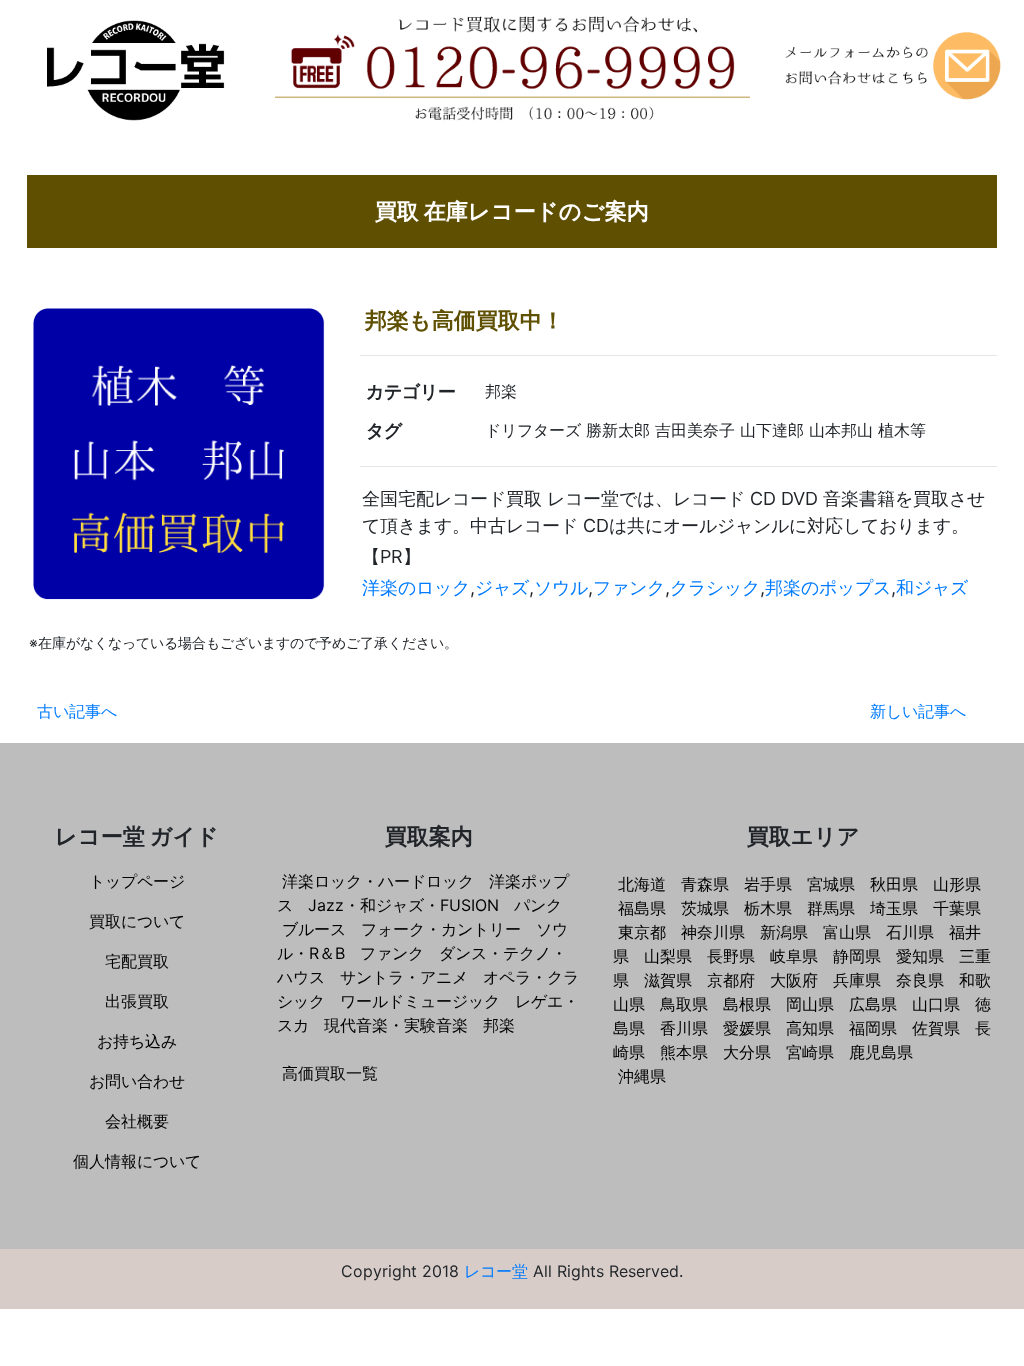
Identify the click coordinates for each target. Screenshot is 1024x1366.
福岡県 (873, 1028)
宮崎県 (810, 1052)
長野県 (731, 956)
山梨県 (668, 956)
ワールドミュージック (420, 1001)
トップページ (137, 881)
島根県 (747, 1004)
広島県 (873, 1004)
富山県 (847, 932)
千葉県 (957, 908)
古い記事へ (77, 711)
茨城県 (705, 908)
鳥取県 (684, 1004)
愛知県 (920, 956)
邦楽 (499, 1025)
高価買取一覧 (330, 1073)
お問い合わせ (137, 1081)
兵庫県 (857, 980)
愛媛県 (747, 1028)
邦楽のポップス (828, 587)
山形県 (957, 884)
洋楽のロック (416, 587)
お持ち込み (137, 1041)
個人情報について (137, 1161)
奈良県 (920, 980)
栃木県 (768, 908)
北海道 (642, 884)
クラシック (715, 587)
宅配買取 (137, 961)
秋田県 (894, 884)
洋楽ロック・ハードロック (378, 881)
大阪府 (794, 980)
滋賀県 (668, 980)
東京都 (642, 932)
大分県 (747, 1052)
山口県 (936, 1004)
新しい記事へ (918, 711)
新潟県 (784, 932)
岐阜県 (794, 956)
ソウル (561, 587)
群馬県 (831, 908)
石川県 (910, 932)
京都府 (731, 980)
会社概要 (137, 1121)
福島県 (642, 908)
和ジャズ (932, 587)
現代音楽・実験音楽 (396, 1025)
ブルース (314, 929)
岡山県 (810, 1004)
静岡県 (857, 956)
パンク (538, 905)
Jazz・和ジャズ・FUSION (403, 905)
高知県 (810, 1028)
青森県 (705, 884)
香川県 (684, 1028)
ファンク (629, 587)
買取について (137, 921)
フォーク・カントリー (441, 929)
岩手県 (768, 884)
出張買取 (137, 1001)
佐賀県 (936, 1028)
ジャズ (502, 587)
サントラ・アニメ (404, 977)
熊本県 (684, 1052)
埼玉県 (894, 908)
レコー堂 (496, 1271)
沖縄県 (642, 1076)
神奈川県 (713, 932)
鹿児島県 (881, 1052)
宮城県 (831, 884)
